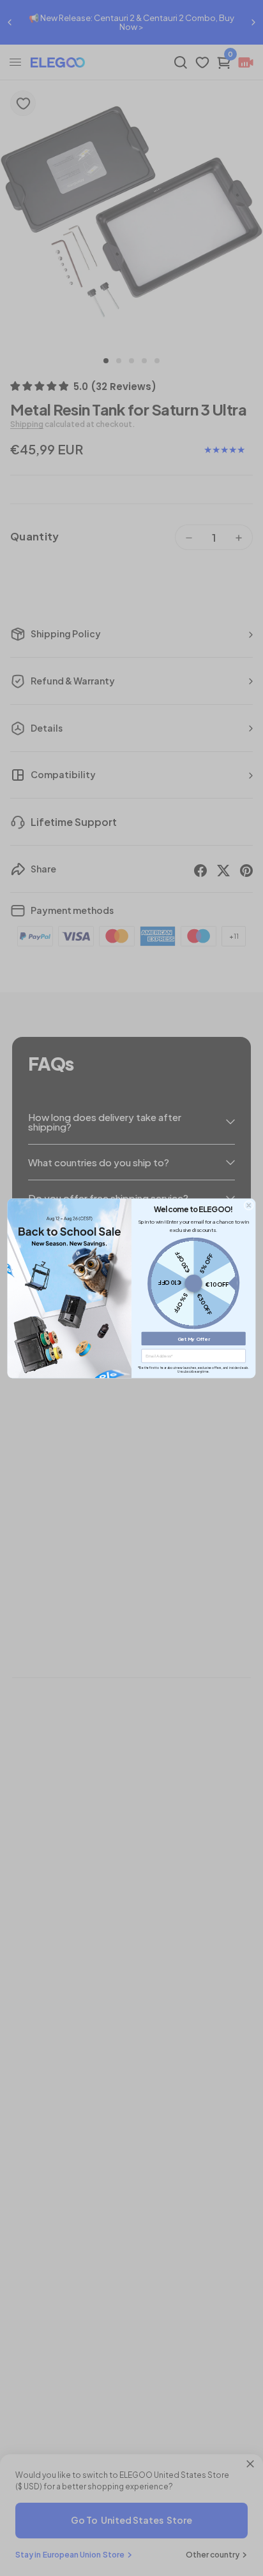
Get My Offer (194, 1338)
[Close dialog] (249, 1205)
